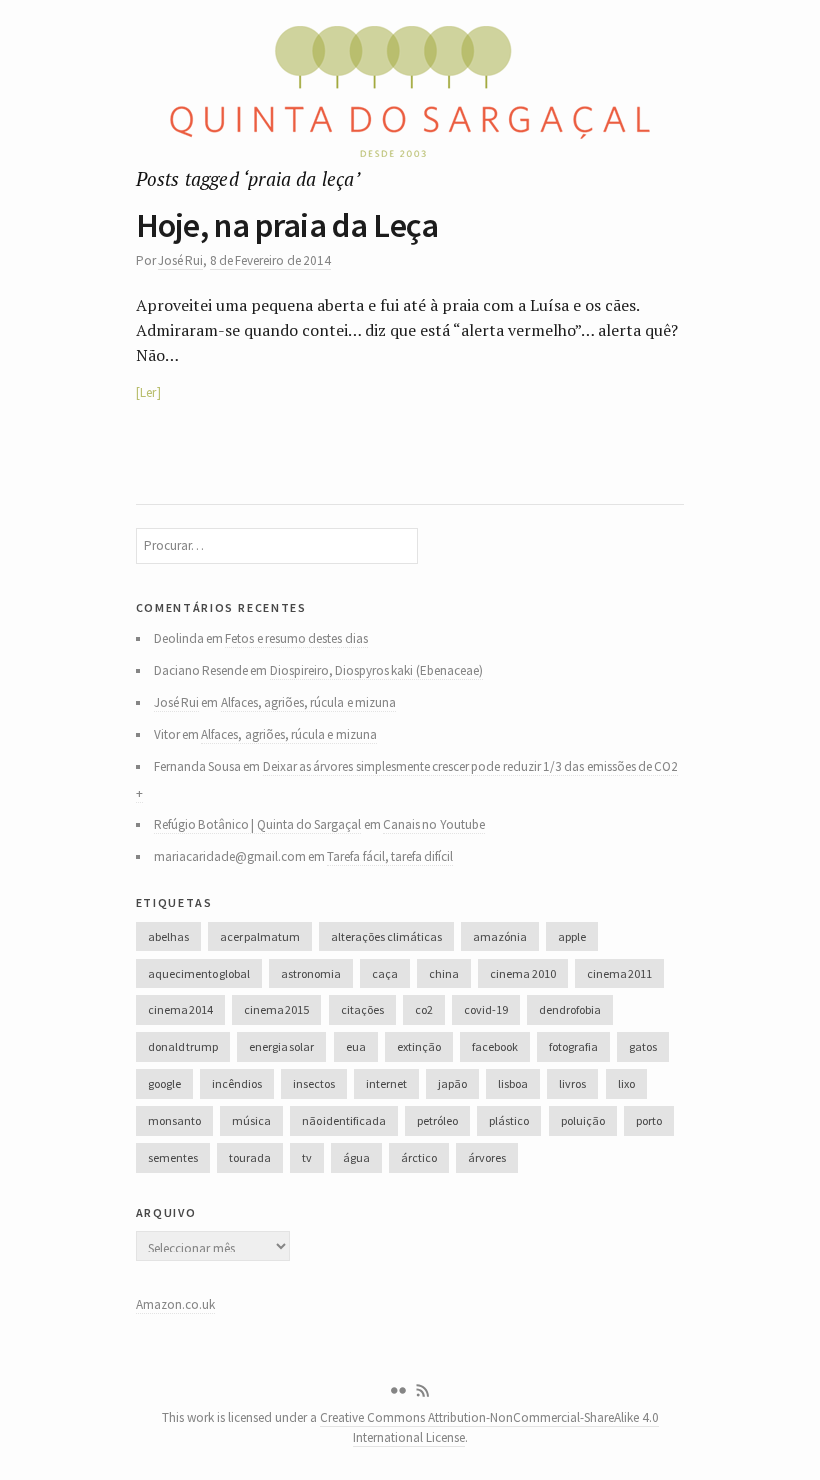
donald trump (183, 1046)
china (444, 973)
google (164, 1083)
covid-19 (486, 1009)
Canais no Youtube (434, 824)
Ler (148, 392)
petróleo (437, 1120)
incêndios (237, 1083)
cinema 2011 (619, 973)
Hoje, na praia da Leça (287, 225)
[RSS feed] (423, 1391)
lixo (626, 1083)
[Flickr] (398, 1391)
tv (307, 1157)
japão (452, 1083)
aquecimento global (199, 973)
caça (385, 973)
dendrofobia (570, 1009)
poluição (583, 1120)
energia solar (281, 1046)
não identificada (344, 1120)
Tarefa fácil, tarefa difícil (390, 856)
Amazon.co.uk (175, 1304)
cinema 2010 (522, 973)
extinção (419, 1046)
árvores (487, 1157)
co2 (424, 1009)
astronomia (311, 973)
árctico (419, 1157)
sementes (173, 1157)
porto (649, 1120)
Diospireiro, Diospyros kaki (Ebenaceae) (376, 670)
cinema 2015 (276, 1009)
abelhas (168, 936)
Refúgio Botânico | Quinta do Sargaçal (258, 824)
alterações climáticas (386, 936)
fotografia (573, 1046)
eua (356, 1046)
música (251, 1120)
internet (386, 1083)
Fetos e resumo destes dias (296, 638)
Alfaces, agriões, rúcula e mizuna (308, 702)
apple (572, 936)
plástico (509, 1120)
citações (362, 1009)
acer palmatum (260, 936)
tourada (250, 1157)
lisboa (513, 1083)
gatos (643, 1046)
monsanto (174, 1120)
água (356, 1157)
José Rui (180, 260)
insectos (314, 1083)
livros (572, 1083)
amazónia (500, 936)
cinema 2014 (180, 1009)
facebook (495, 1046)
